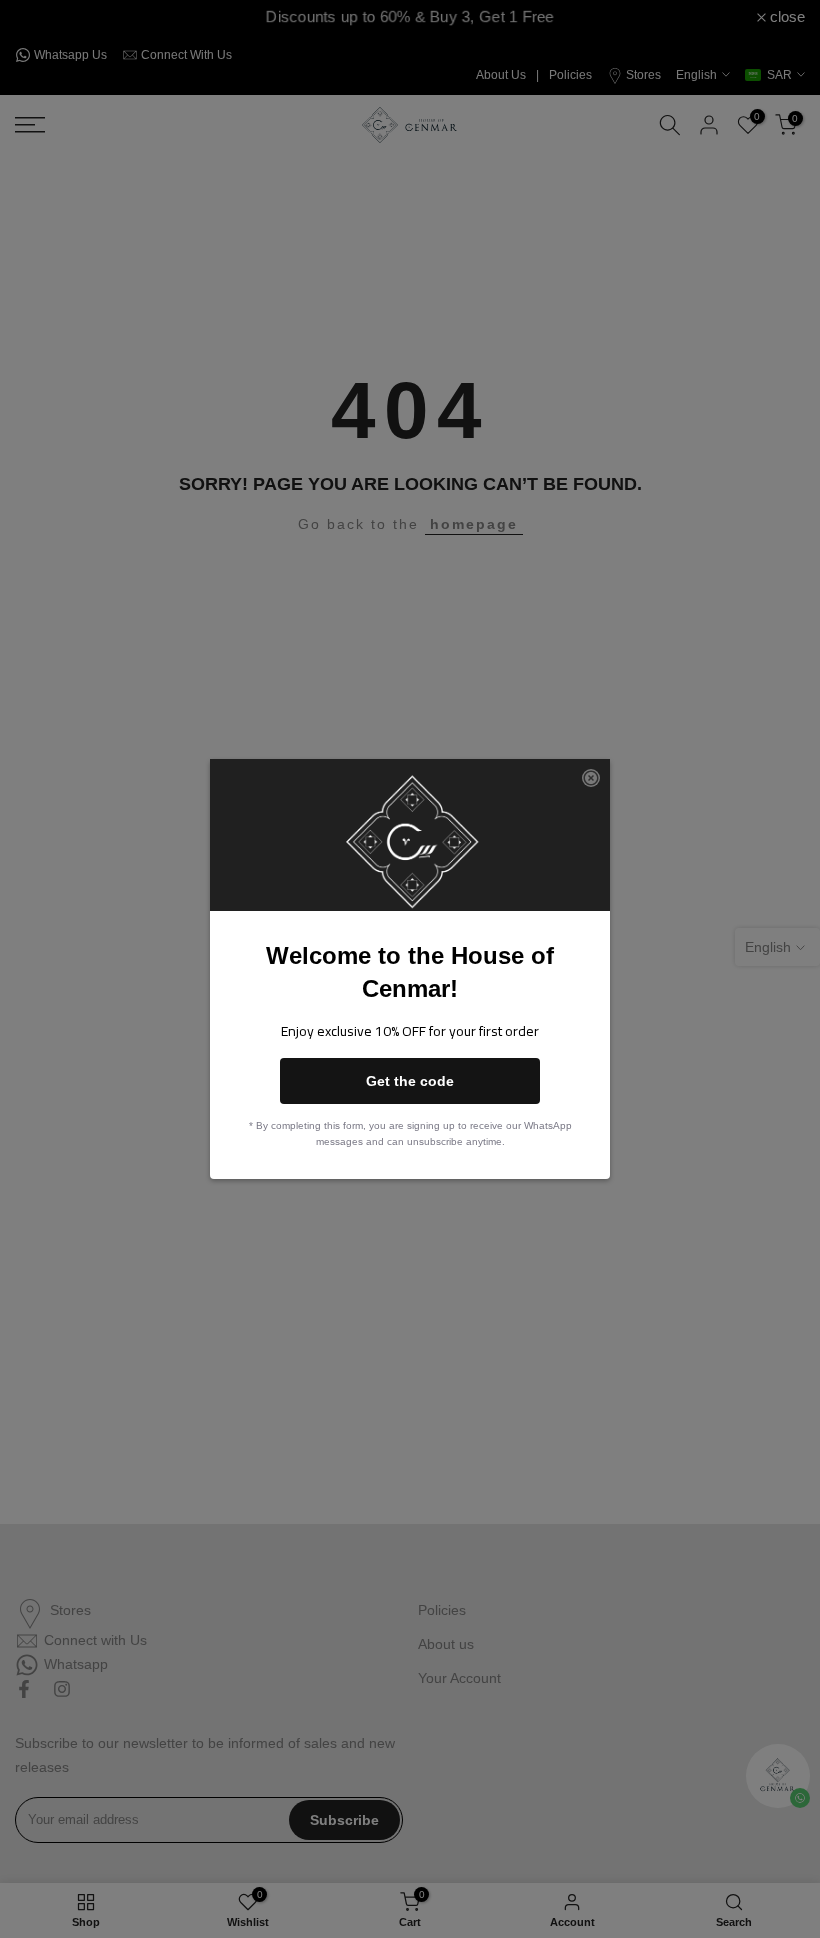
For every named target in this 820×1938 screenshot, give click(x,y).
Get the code (410, 1081)
